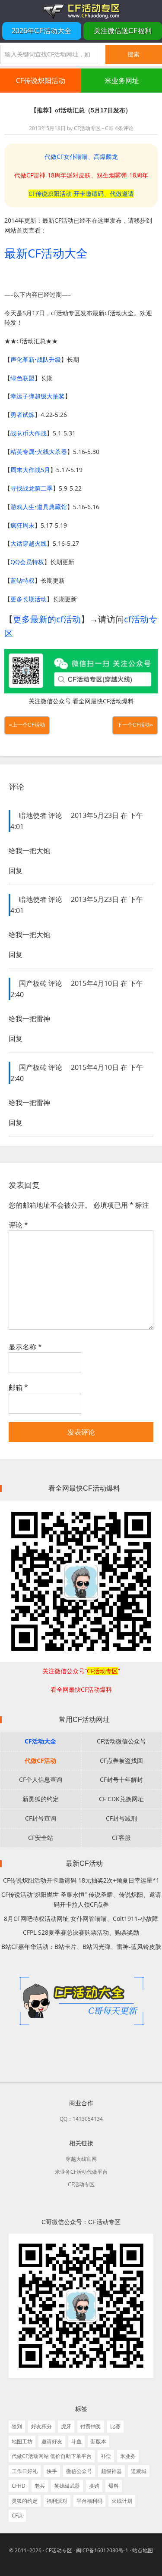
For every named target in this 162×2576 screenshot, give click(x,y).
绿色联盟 (22, 378)
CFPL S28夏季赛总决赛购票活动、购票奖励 (81, 1932)
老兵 (40, 2486)
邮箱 (18, 1387)
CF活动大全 (40, 1741)
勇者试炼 (22, 415)
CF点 (17, 2515)
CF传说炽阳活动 (41, 81)
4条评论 (124, 128)
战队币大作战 (29, 433)
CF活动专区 (81, 11)
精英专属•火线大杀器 (39, 452)
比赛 (115, 2426)
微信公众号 (79, 2471)
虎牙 (66, 2426)
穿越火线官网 (81, 2159)
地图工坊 (22, 2441)
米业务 (128, 2456)
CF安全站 (41, 1838)
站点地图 (143, 2550)
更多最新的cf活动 (47, 619)
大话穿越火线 (29, 543)
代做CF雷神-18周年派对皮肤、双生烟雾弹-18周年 (81, 175)
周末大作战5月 (30, 470)
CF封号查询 (41, 1818)
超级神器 (111, 2471)
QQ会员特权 (27, 562)
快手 (52, 2471)
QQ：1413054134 (81, 2119)
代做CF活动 (40, 1760)
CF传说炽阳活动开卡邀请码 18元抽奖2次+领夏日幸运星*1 (81, 1880)
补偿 (106, 2456)
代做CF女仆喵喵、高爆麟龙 (81, 157)
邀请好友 (52, 2441)
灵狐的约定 (25, 2501)
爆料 (114, 2486)
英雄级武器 (67, 2486)
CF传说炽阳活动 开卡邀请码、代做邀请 (81, 194)
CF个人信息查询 (41, 1779)
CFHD (19, 2486)
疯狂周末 (22, 525)
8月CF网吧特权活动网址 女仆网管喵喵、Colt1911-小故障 (81, 1919)
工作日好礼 (25, 2471)
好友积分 (41, 2426)
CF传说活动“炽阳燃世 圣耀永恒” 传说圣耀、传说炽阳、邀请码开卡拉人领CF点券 (81, 1899)
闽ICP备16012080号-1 (102, 2550)
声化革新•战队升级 (36, 359)
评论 (18, 1225)
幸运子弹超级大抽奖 (38, 396)
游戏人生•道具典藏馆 (39, 507)
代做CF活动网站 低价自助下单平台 (52, 2456)
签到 (17, 2426)
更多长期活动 (29, 599)
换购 (94, 2486)
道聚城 (139, 2471)
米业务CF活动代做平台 (81, 2172)
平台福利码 (89, 2501)
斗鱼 (76, 2441)
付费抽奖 (91, 2426)
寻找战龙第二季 (32, 488)
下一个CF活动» (135, 725)
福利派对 (57, 2501)
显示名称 (25, 1347)
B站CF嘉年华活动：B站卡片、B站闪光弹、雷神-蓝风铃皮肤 (81, 1947)
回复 (16, 870)
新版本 (98, 2441)
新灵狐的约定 (41, 1799)
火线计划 (122, 2501)
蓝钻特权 (22, 580)
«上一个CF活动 (27, 725)
